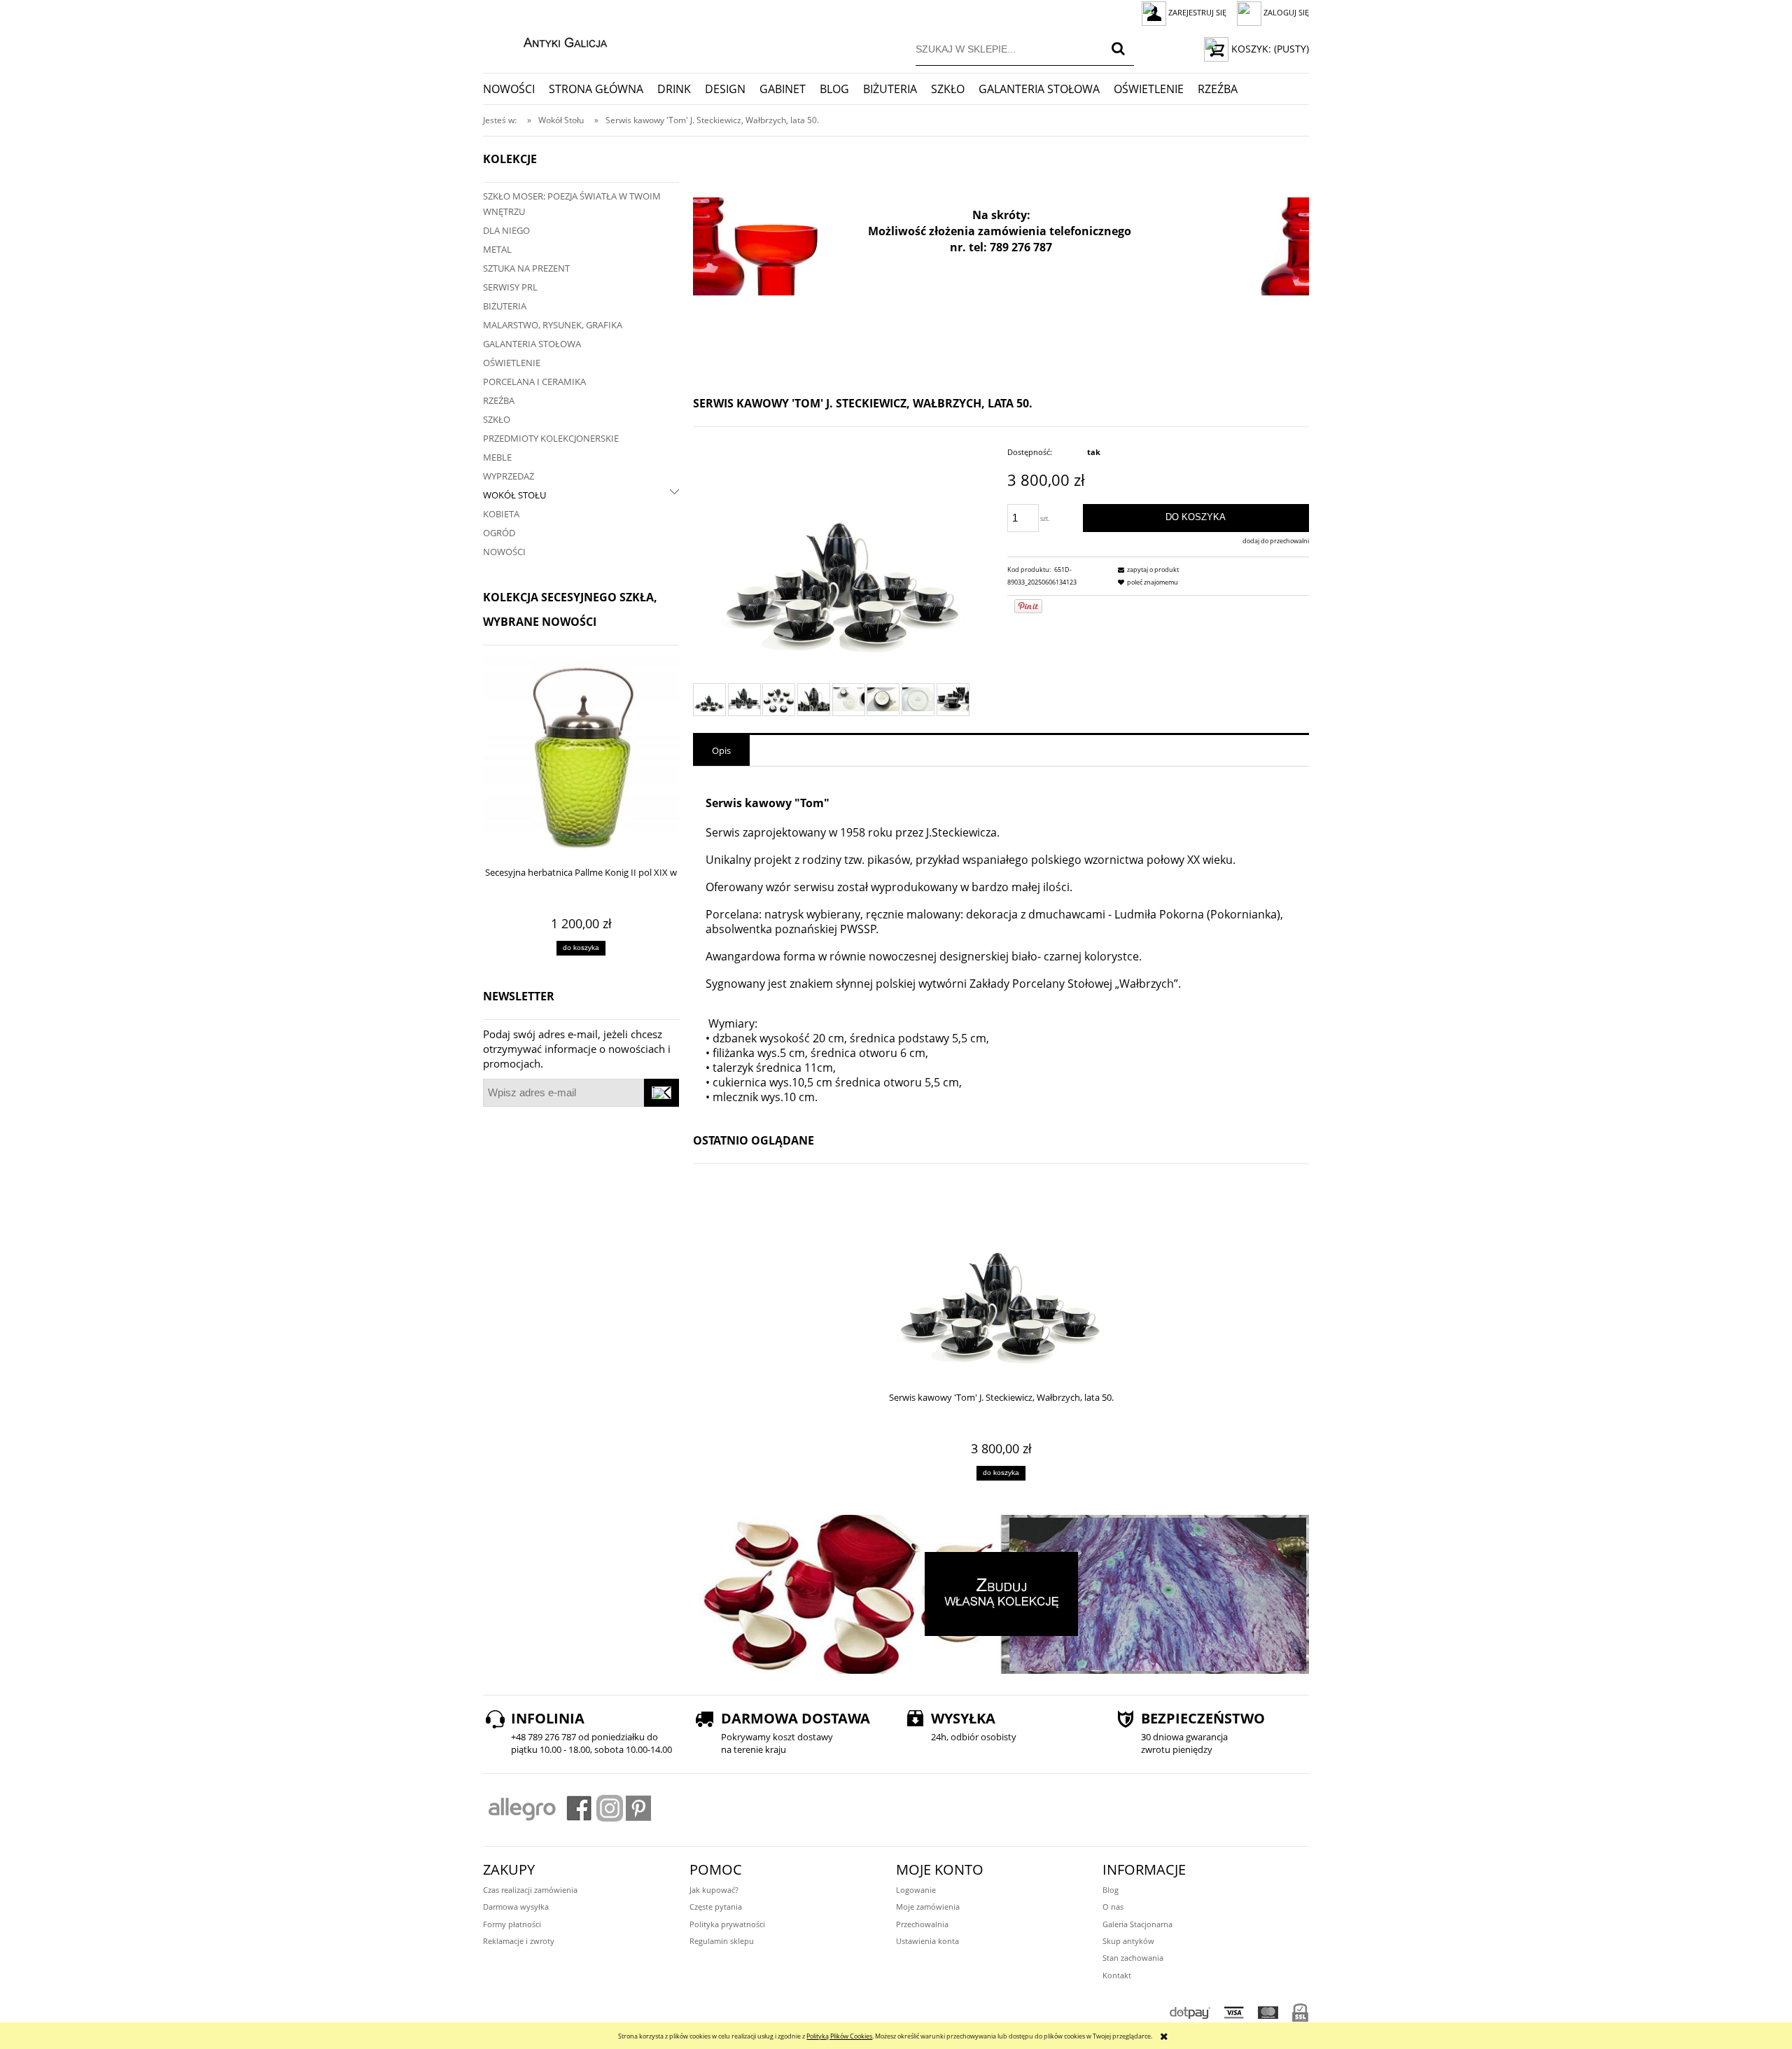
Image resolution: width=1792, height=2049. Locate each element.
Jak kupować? (714, 1890)
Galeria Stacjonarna (1137, 1924)
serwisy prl (510, 287)
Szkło (497, 419)
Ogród (499, 533)
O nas (1113, 1907)
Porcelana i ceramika (534, 382)
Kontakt (1117, 1975)
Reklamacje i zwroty (519, 1941)
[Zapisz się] (661, 1093)
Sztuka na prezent (526, 268)
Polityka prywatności (727, 1924)
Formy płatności (512, 1924)
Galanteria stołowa (532, 344)
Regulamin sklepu (722, 1941)
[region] (1001, 246)
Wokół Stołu (514, 495)
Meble (497, 457)
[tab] (721, 750)
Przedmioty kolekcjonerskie (551, 438)
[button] (1147, 569)
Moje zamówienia (928, 1907)
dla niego (506, 230)
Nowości (504, 552)
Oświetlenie (512, 363)
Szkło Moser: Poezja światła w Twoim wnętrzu (572, 204)
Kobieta (501, 514)
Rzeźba (499, 400)
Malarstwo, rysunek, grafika (553, 325)
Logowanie (916, 1890)
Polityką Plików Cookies (839, 2036)
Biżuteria (505, 306)
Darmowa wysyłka (516, 1907)
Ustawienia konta (927, 1941)
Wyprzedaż (509, 476)
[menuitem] (516, 89)
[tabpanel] (1001, 942)
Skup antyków (1128, 1941)
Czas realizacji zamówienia (530, 1890)
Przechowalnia (922, 1924)
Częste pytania (716, 1907)
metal (497, 249)
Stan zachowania (1133, 1958)
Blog (1111, 1890)
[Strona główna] (551, 41)
